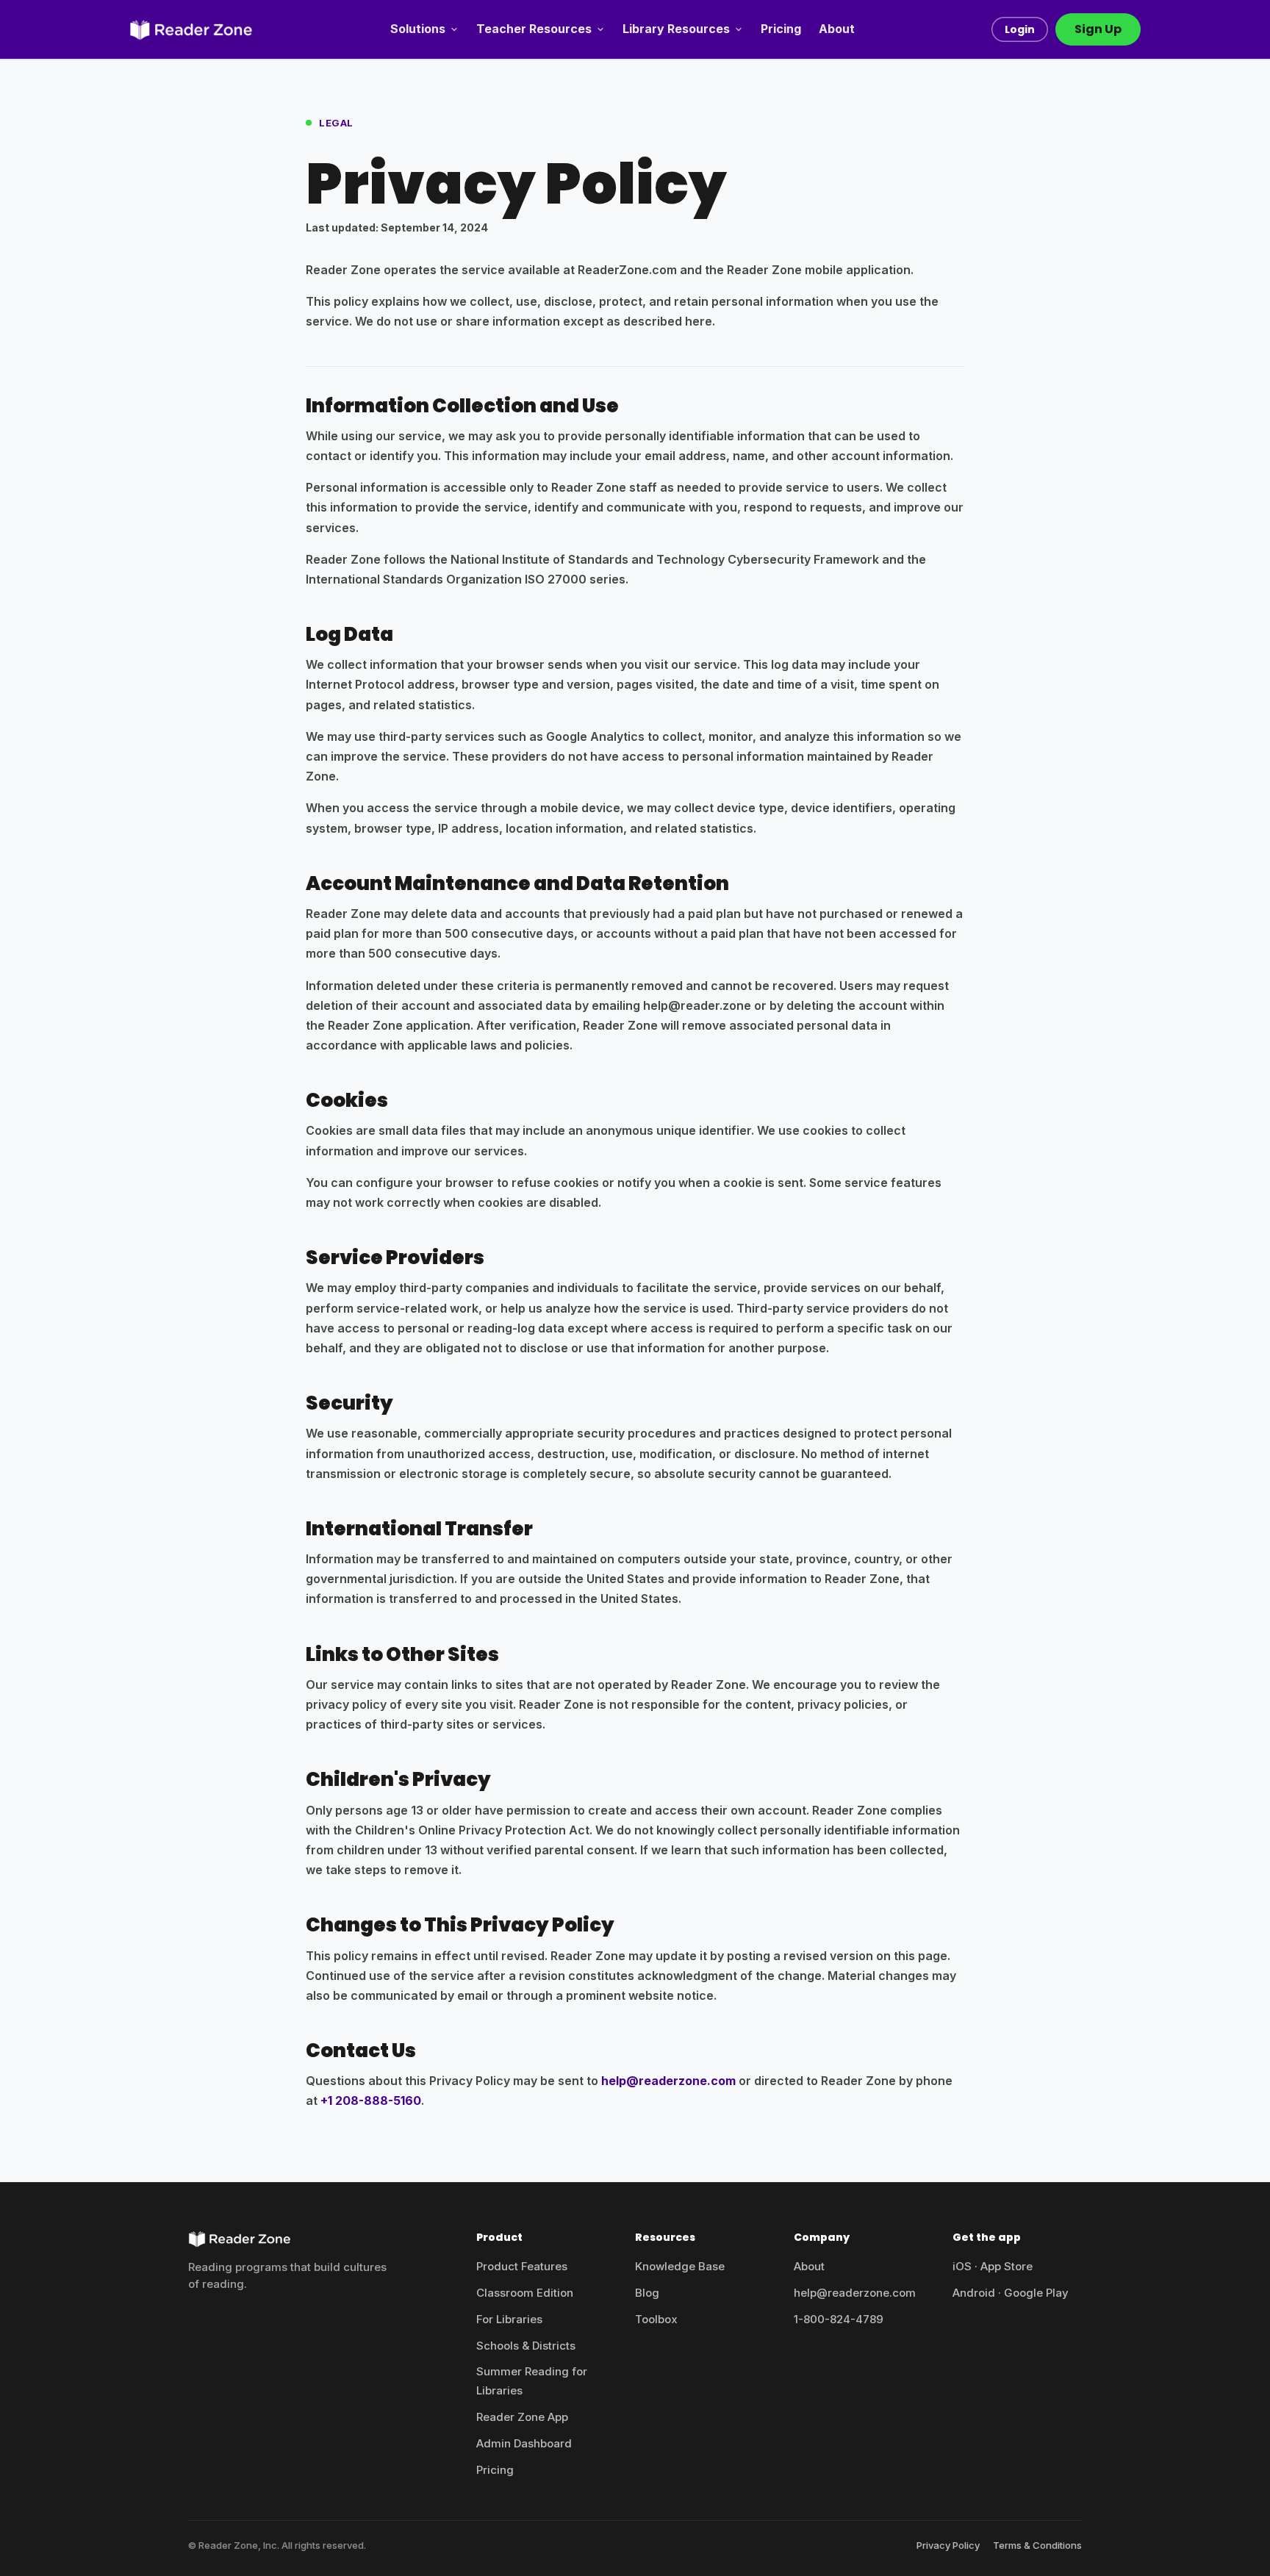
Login (1020, 29)
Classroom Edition (525, 2293)
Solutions (418, 29)
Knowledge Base (680, 2266)
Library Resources (676, 29)
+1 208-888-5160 (371, 2100)
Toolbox (656, 2319)
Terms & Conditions (1037, 2545)
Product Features (522, 2266)
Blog (647, 2293)
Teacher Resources (534, 29)
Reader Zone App (522, 2417)
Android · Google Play (1011, 2293)
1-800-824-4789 (839, 2319)
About (837, 29)
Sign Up (1098, 29)
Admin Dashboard (524, 2443)
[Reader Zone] (191, 29)
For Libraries (509, 2319)
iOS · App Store (993, 2266)
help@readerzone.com (668, 2081)
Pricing (781, 29)
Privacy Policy (948, 2545)
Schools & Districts (526, 2346)
